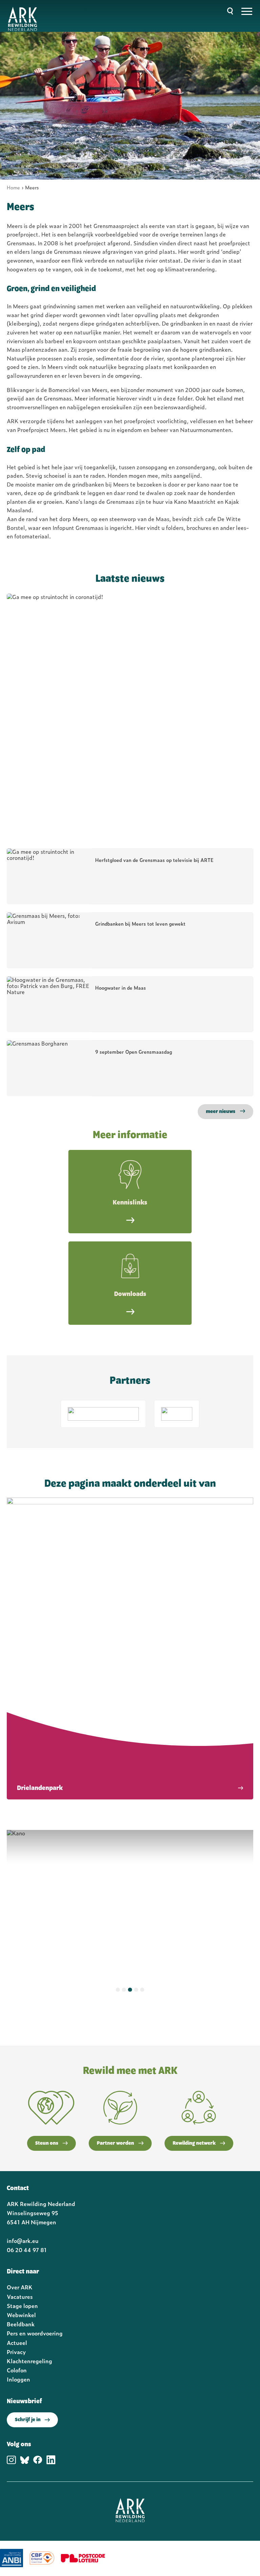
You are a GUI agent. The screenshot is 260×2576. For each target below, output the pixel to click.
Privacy (16, 2352)
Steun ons (47, 2143)
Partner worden (115, 2143)
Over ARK (20, 2287)
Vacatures (20, 2296)
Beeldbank (21, 2324)
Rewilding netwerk (194, 2143)
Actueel (17, 2343)
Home (13, 187)
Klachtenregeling (29, 2361)
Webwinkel (21, 2315)
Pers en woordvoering (35, 2333)
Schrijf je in (28, 2420)
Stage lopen (22, 2306)
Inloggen (18, 2379)
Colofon (17, 2370)
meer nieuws (221, 1112)
